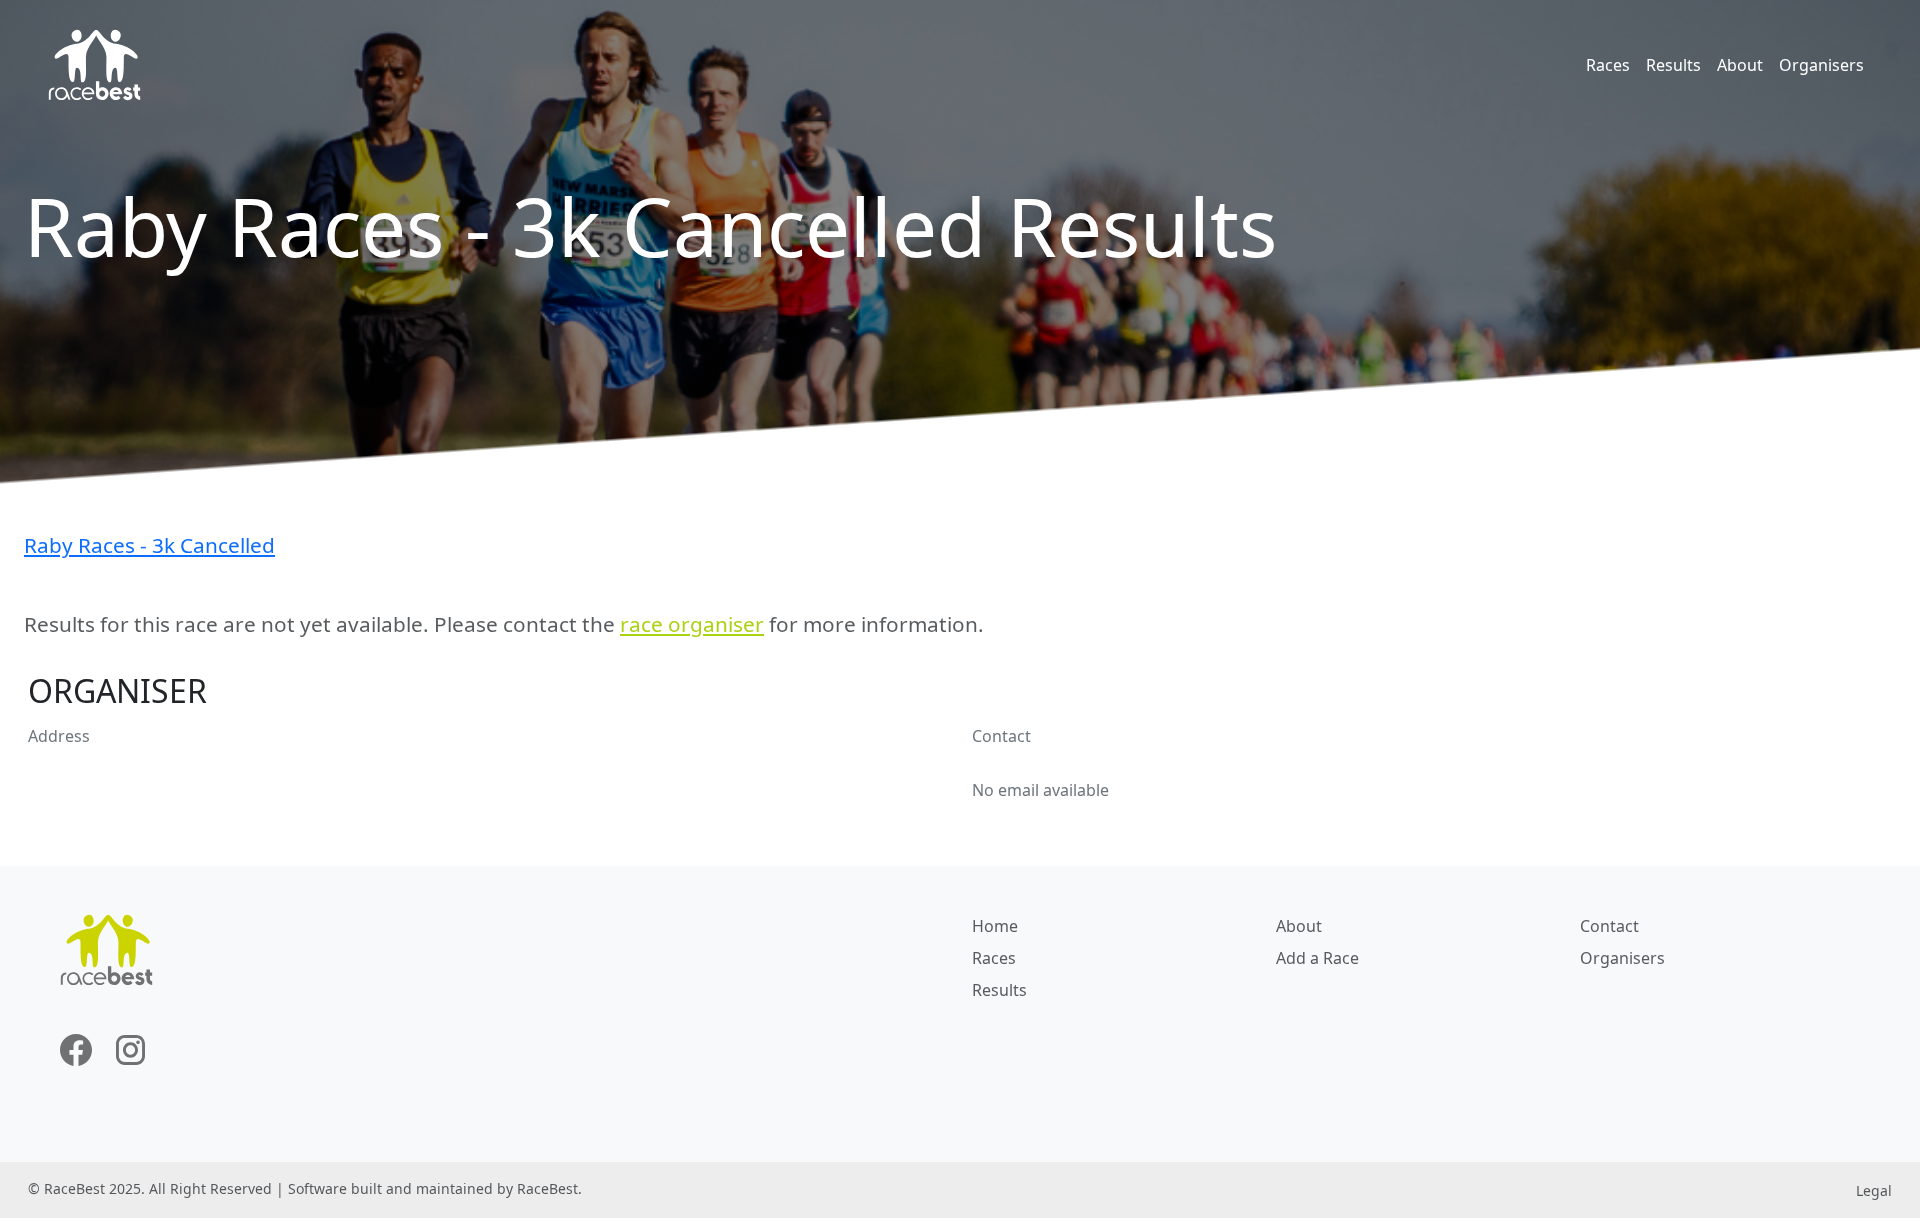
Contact (1609, 926)
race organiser (692, 624)
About (1740, 65)
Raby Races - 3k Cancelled (149, 545)
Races (1608, 65)
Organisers (1821, 65)
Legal (1874, 1190)
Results (1673, 65)
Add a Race (1317, 958)
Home (995, 926)
